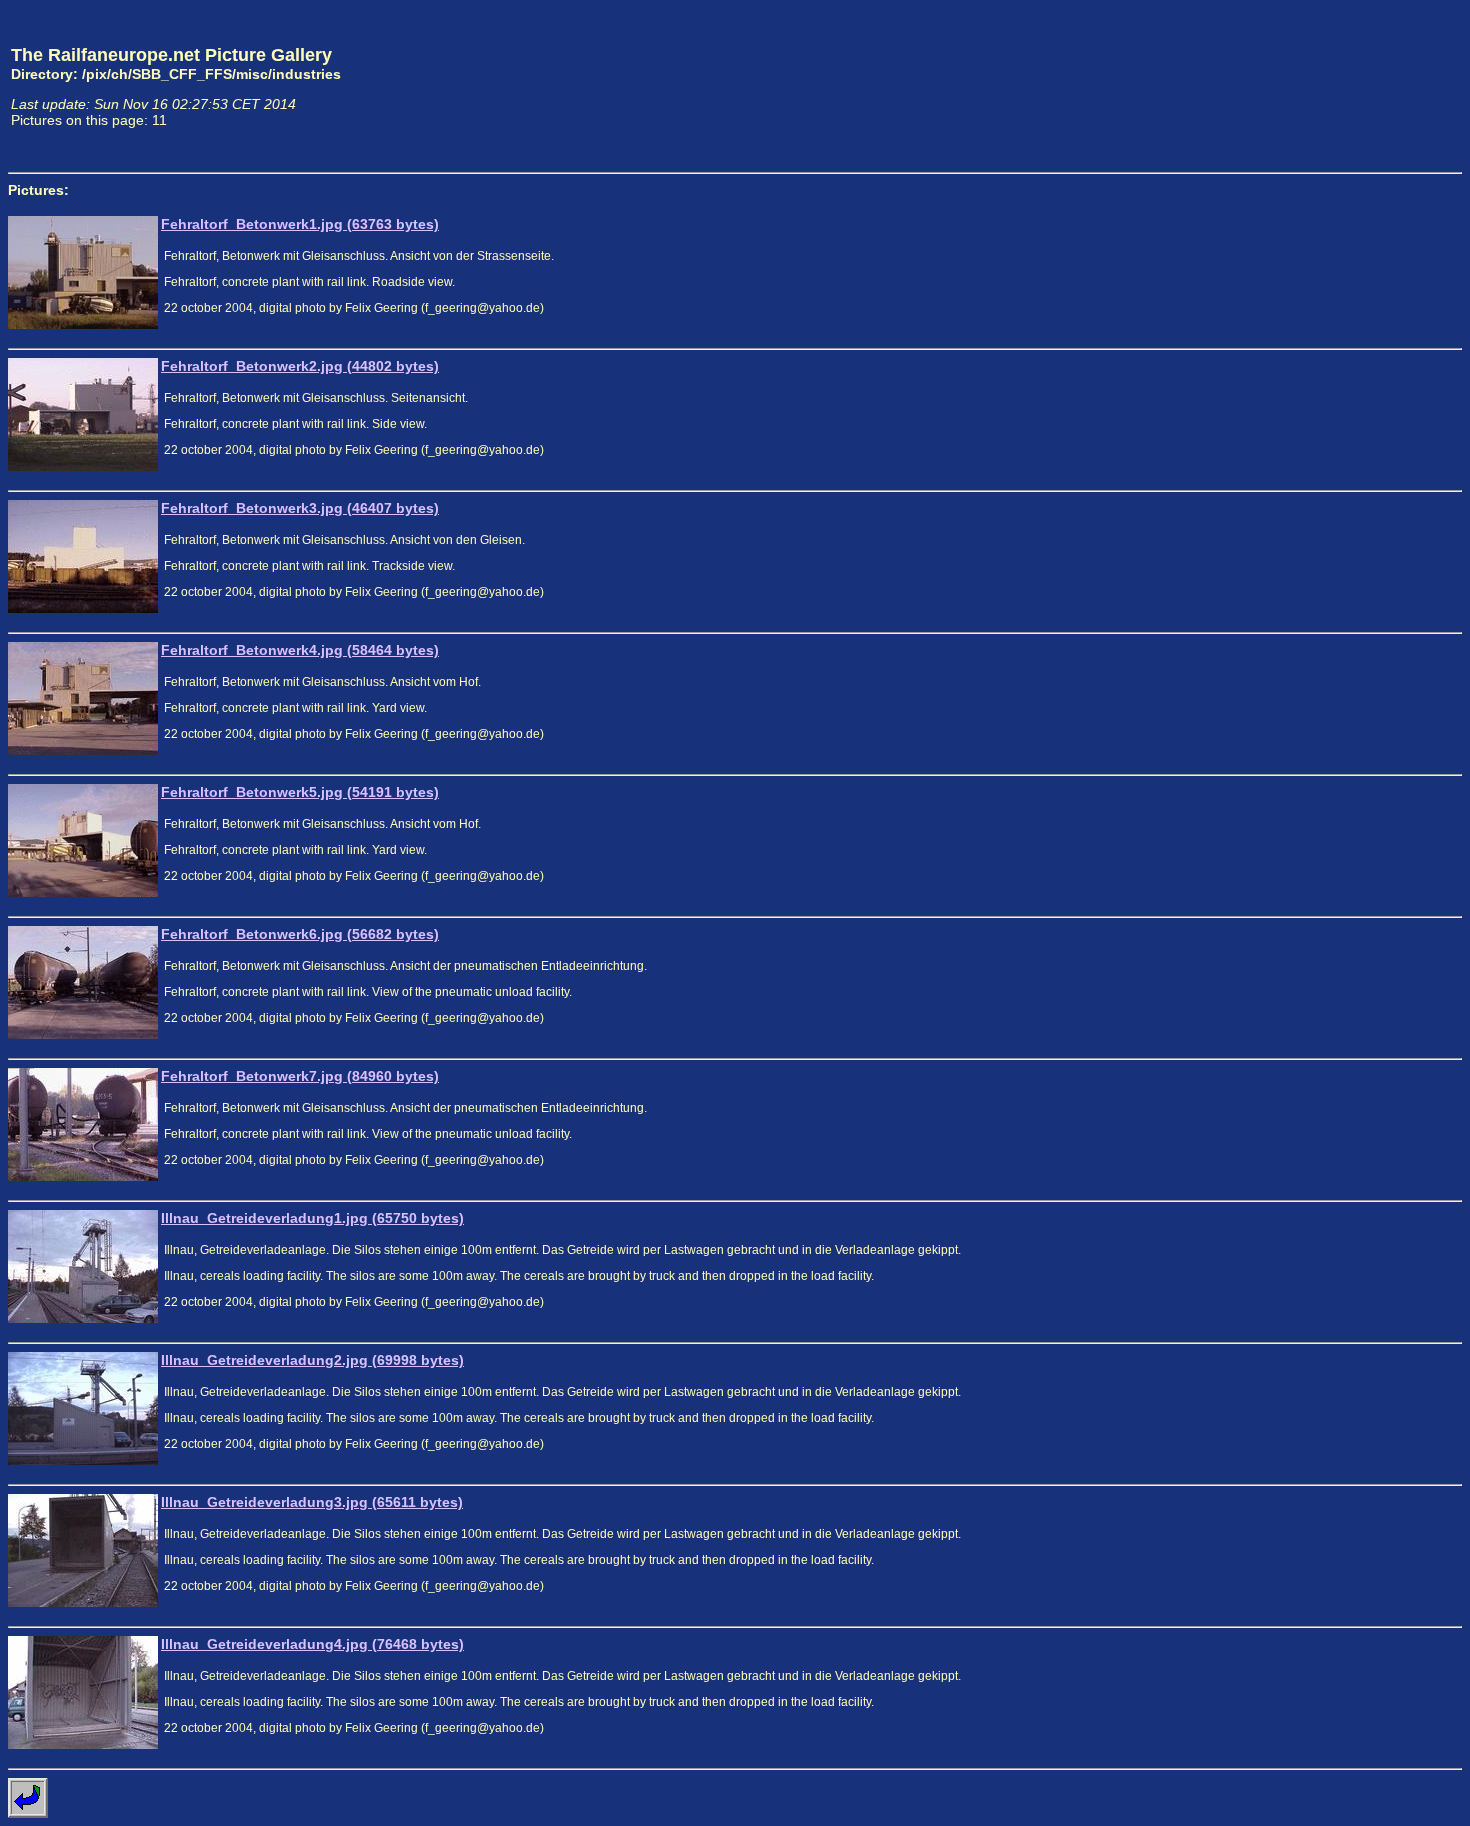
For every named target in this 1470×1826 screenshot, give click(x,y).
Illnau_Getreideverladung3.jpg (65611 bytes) (312, 1502)
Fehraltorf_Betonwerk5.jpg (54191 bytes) (300, 792)
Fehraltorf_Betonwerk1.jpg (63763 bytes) (300, 224)
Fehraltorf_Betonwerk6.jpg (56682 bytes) (300, 934)
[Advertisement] (1369, 86)
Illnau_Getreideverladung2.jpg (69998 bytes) (312, 1360)
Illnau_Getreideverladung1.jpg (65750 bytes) (312, 1218)
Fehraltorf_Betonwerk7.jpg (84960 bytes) (300, 1076)
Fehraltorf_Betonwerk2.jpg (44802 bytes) (300, 366)
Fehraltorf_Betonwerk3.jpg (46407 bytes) (300, 508)
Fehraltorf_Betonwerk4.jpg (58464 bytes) (300, 650)
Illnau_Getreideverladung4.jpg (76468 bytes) (312, 1644)
